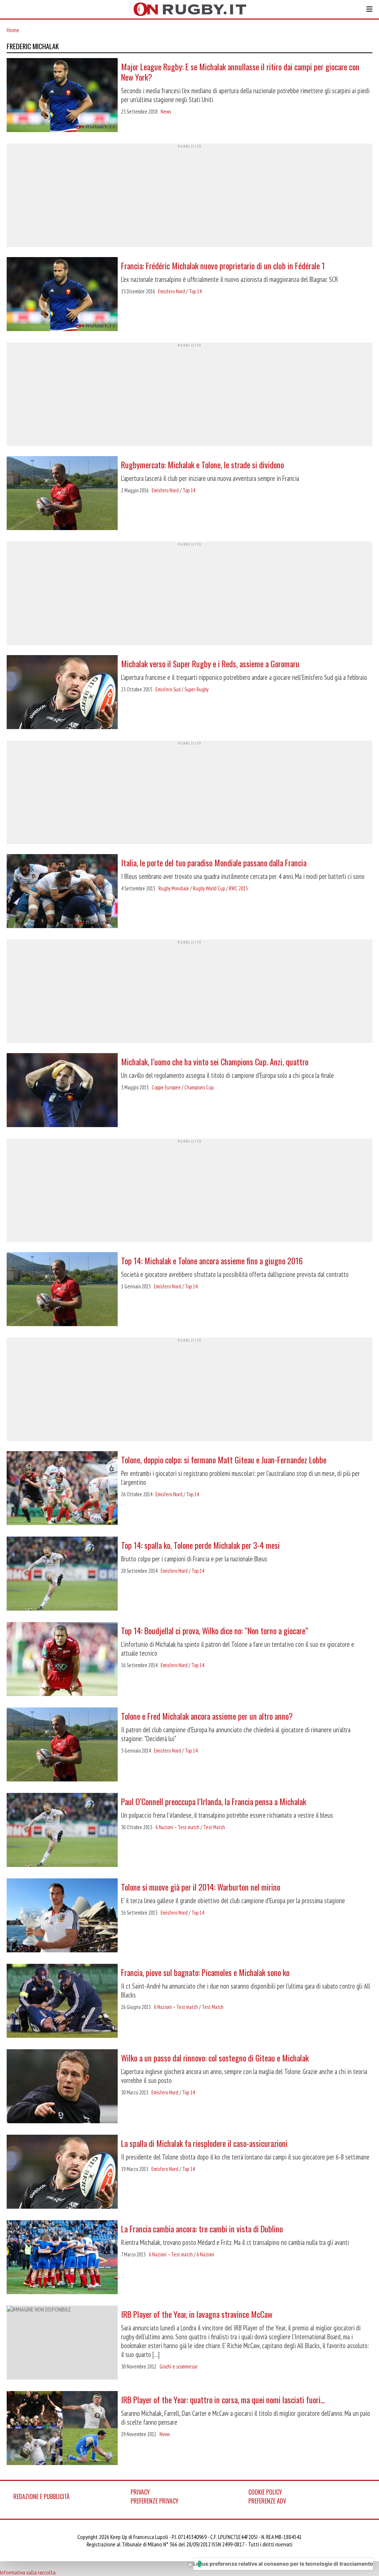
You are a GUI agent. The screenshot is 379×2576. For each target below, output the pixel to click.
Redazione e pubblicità (41, 2496)
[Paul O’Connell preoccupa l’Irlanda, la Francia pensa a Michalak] (62, 1831)
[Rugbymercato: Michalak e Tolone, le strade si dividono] (62, 494)
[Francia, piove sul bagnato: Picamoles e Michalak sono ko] (62, 2002)
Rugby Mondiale (174, 888)
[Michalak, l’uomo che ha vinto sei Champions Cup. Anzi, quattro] (62, 1091)
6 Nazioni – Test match (177, 1827)
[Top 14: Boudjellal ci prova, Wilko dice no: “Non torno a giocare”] (62, 1660)
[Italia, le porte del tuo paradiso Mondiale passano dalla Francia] (62, 892)
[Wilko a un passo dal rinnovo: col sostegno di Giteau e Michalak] (62, 2087)
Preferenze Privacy (155, 2501)
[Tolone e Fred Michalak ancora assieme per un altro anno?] (62, 1745)
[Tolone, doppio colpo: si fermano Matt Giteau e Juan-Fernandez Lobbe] (62, 1489)
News (166, 112)
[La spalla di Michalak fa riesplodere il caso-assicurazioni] (62, 2172)
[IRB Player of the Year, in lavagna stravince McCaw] (62, 2343)
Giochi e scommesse (179, 2366)
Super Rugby (196, 689)
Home (13, 30)
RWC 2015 (238, 888)
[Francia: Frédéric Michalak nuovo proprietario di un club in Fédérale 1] (62, 295)
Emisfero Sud (168, 689)
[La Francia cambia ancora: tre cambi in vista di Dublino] (62, 2258)
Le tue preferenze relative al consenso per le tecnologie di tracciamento (283, 2564)
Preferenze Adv (267, 2501)
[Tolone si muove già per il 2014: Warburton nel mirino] (62, 1916)
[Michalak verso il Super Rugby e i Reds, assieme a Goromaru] (62, 693)
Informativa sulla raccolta (28, 2572)
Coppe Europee (166, 1087)
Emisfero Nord (172, 291)
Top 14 (195, 291)
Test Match (214, 1827)
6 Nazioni (205, 2254)
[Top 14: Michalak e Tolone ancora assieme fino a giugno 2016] (62, 1290)
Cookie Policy (265, 2492)
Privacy (140, 2492)
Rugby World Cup (209, 888)
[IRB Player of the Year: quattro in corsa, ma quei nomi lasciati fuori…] (62, 2429)
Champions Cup (199, 1087)
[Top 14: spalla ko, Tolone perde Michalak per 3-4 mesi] (62, 1574)
